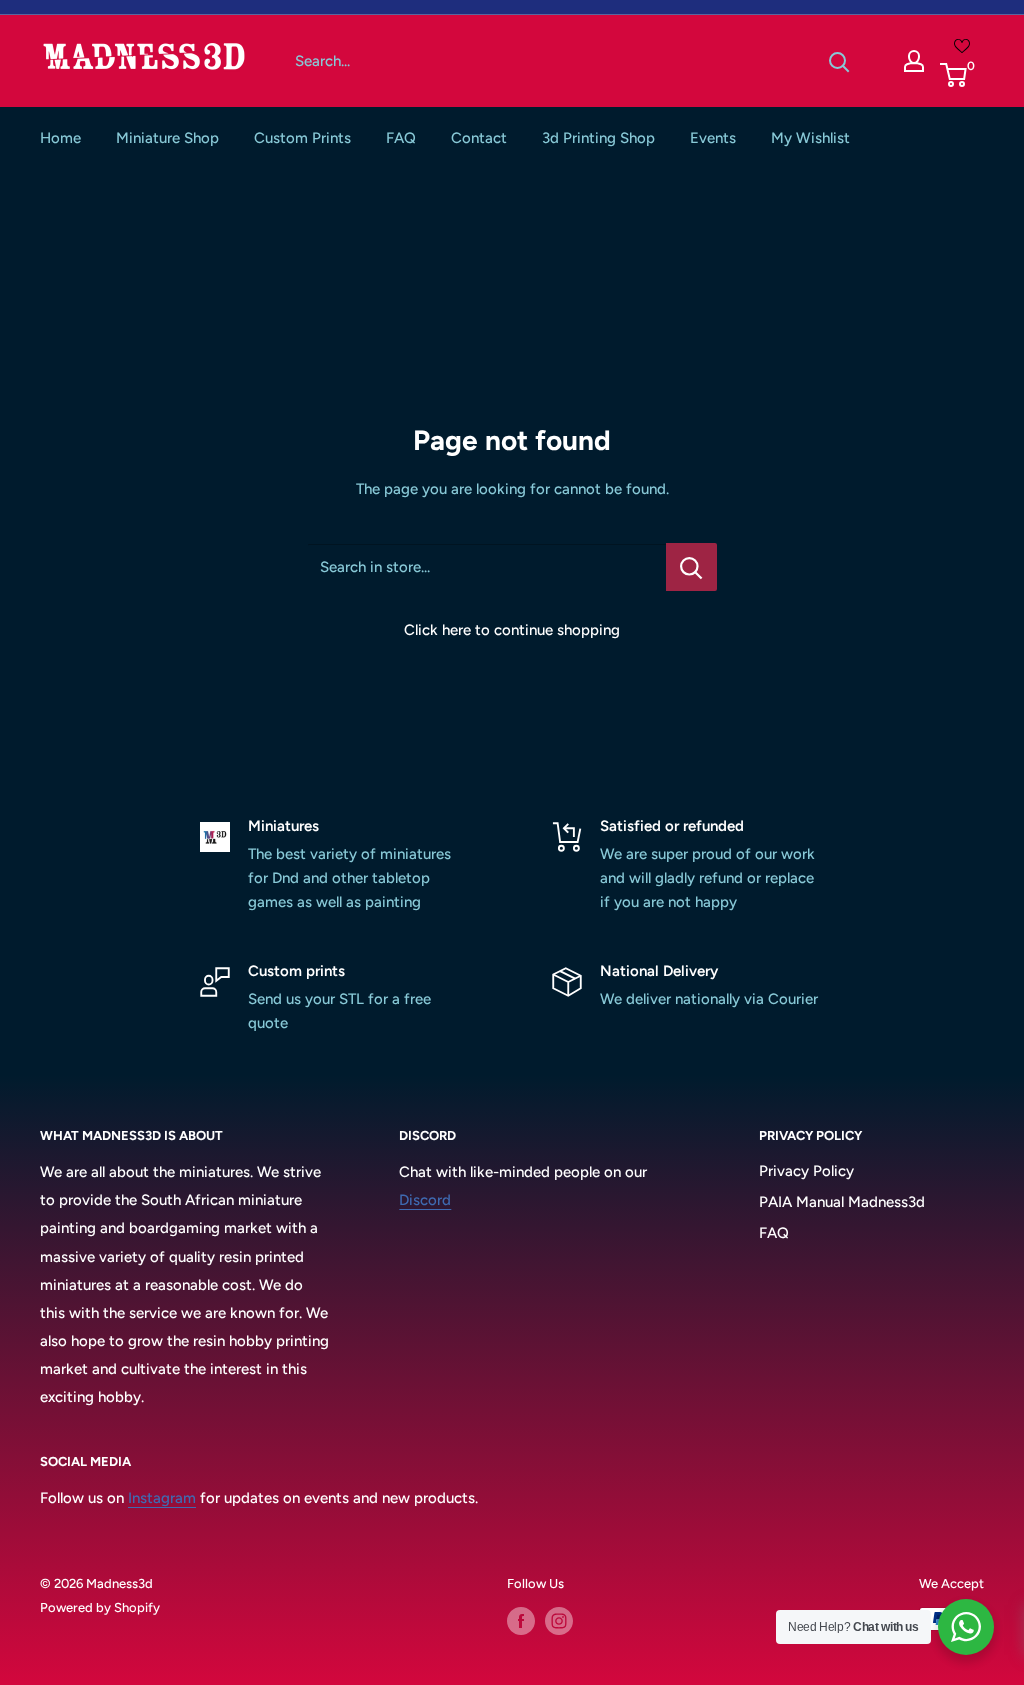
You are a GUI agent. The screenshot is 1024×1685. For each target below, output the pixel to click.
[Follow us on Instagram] (559, 1621)
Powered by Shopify (100, 1607)
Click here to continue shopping (512, 630)
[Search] (839, 61)
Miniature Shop (167, 138)
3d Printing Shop (598, 138)
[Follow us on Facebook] (521, 1621)
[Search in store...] (691, 567)
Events (713, 138)
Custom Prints (302, 138)
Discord (425, 1200)
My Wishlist (810, 138)
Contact (479, 138)
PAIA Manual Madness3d (842, 1202)
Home (60, 138)
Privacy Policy (806, 1171)
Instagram (162, 1498)
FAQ (401, 138)
